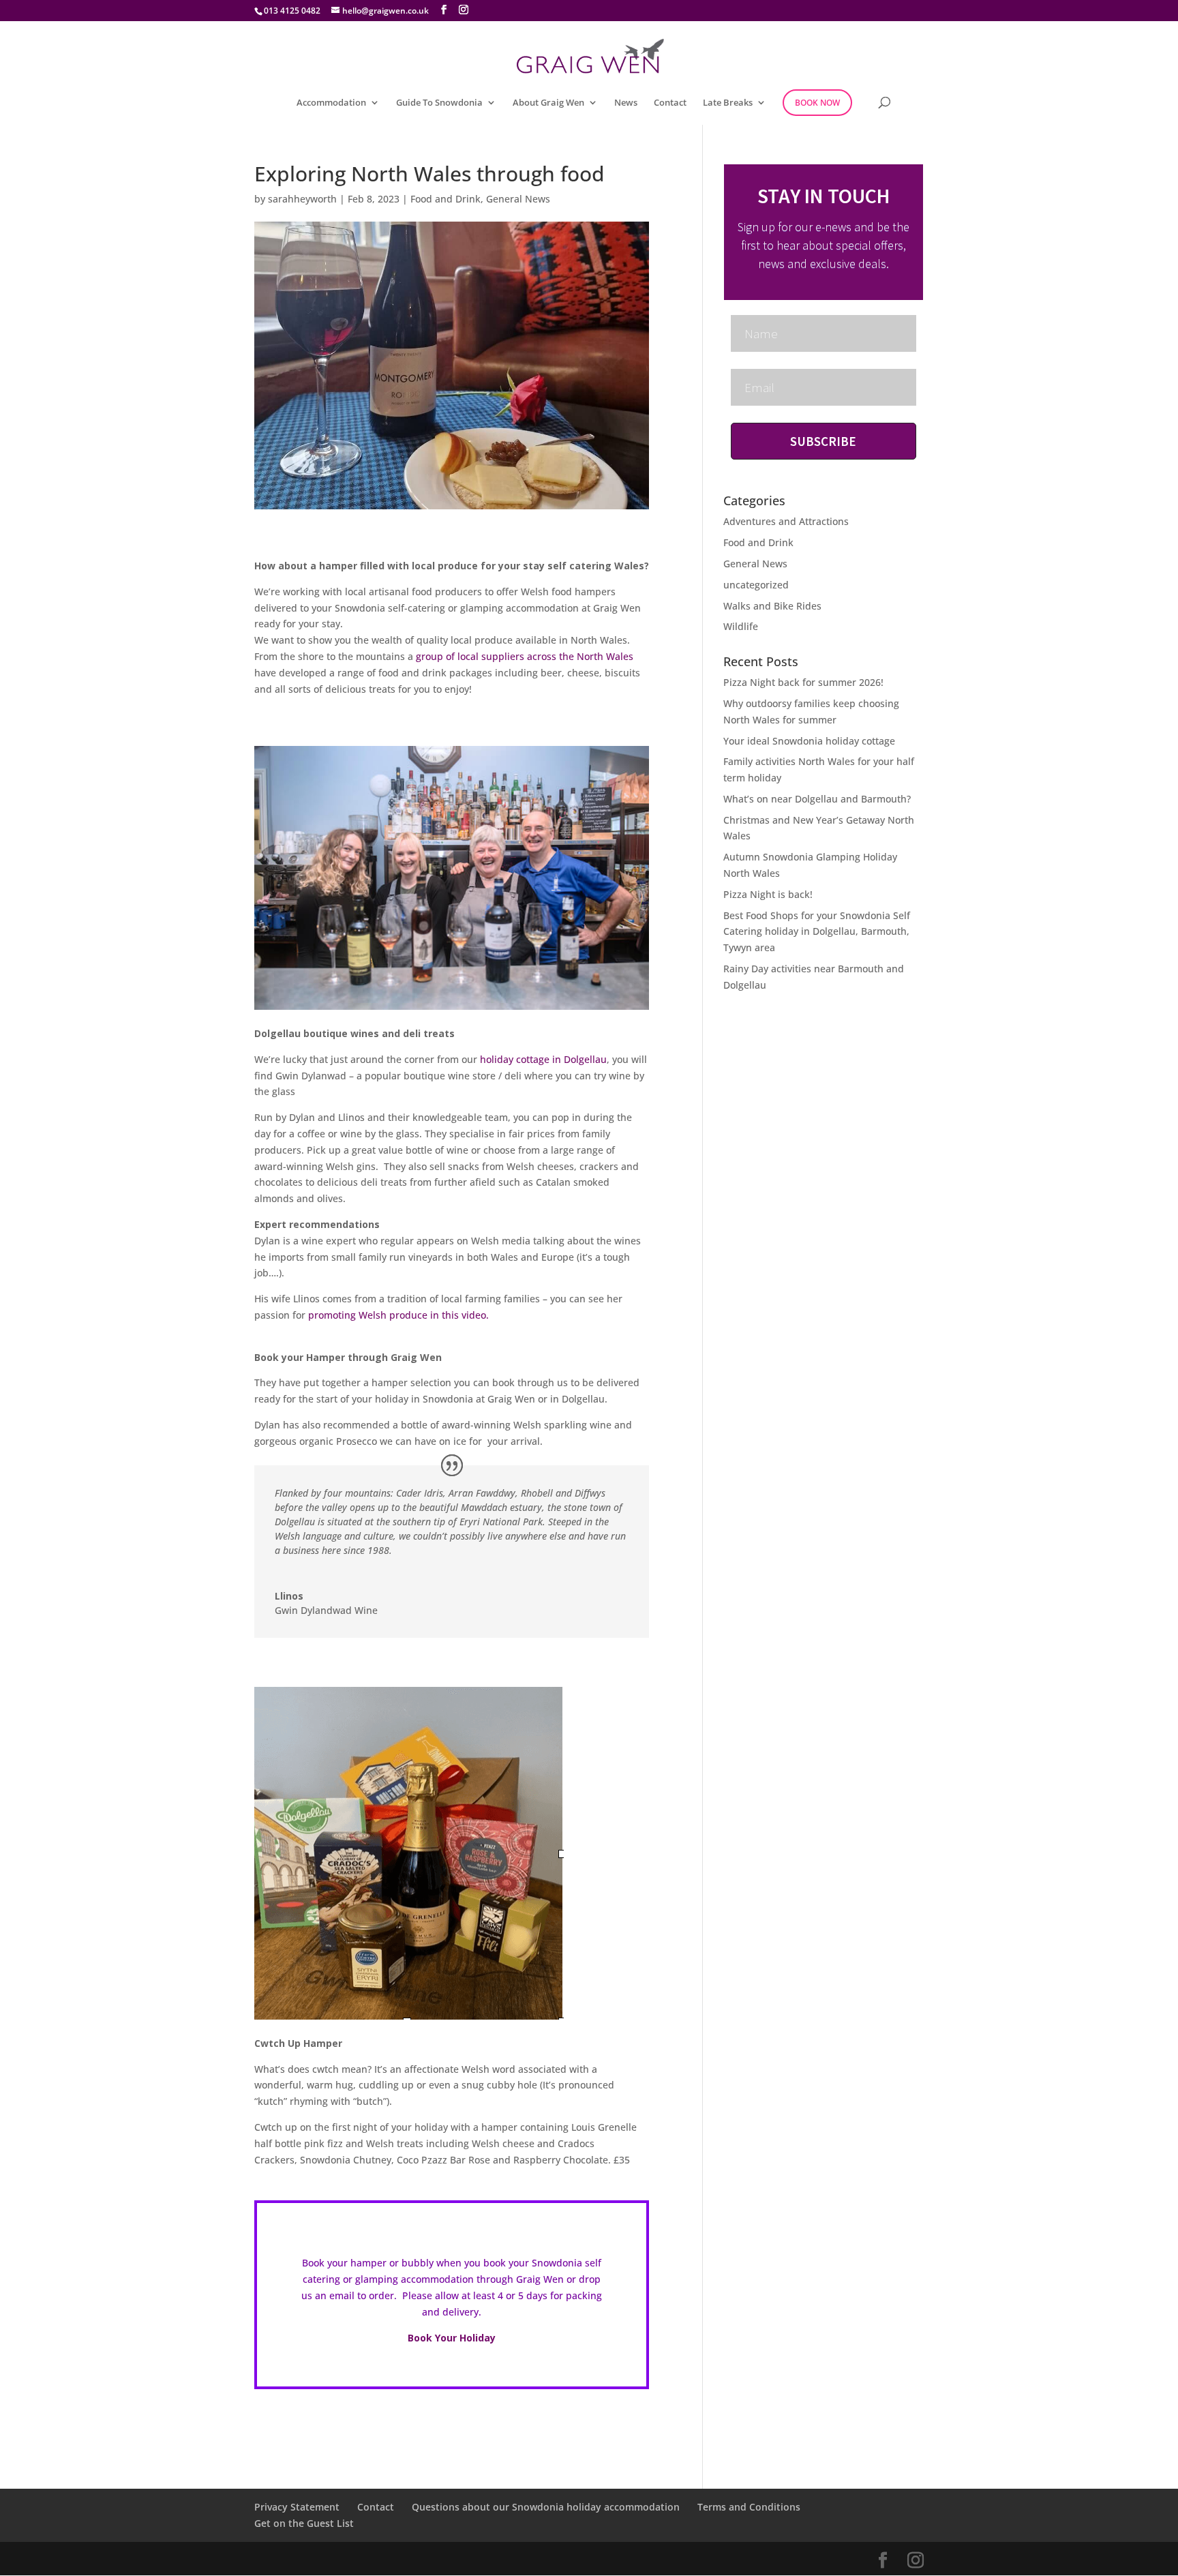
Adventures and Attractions (786, 521)
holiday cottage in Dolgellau (543, 1059)
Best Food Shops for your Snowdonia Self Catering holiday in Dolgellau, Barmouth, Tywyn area (817, 932)
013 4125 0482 (292, 11)
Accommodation (331, 103)
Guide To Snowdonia (439, 103)
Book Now (817, 103)
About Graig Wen (548, 103)
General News (518, 199)
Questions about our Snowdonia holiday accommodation (546, 2507)
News (626, 103)
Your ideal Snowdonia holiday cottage (809, 741)
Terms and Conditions (749, 2507)
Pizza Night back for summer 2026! (803, 682)
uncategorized (756, 585)
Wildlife (741, 626)
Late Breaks (728, 103)
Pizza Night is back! (768, 894)
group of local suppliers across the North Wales (525, 656)
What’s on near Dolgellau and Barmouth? (817, 799)
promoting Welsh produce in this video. (398, 1315)
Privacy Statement (297, 2507)
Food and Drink (445, 199)
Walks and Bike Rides (772, 606)
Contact (670, 103)
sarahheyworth (302, 199)
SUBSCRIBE (823, 441)
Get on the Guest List (304, 2523)
